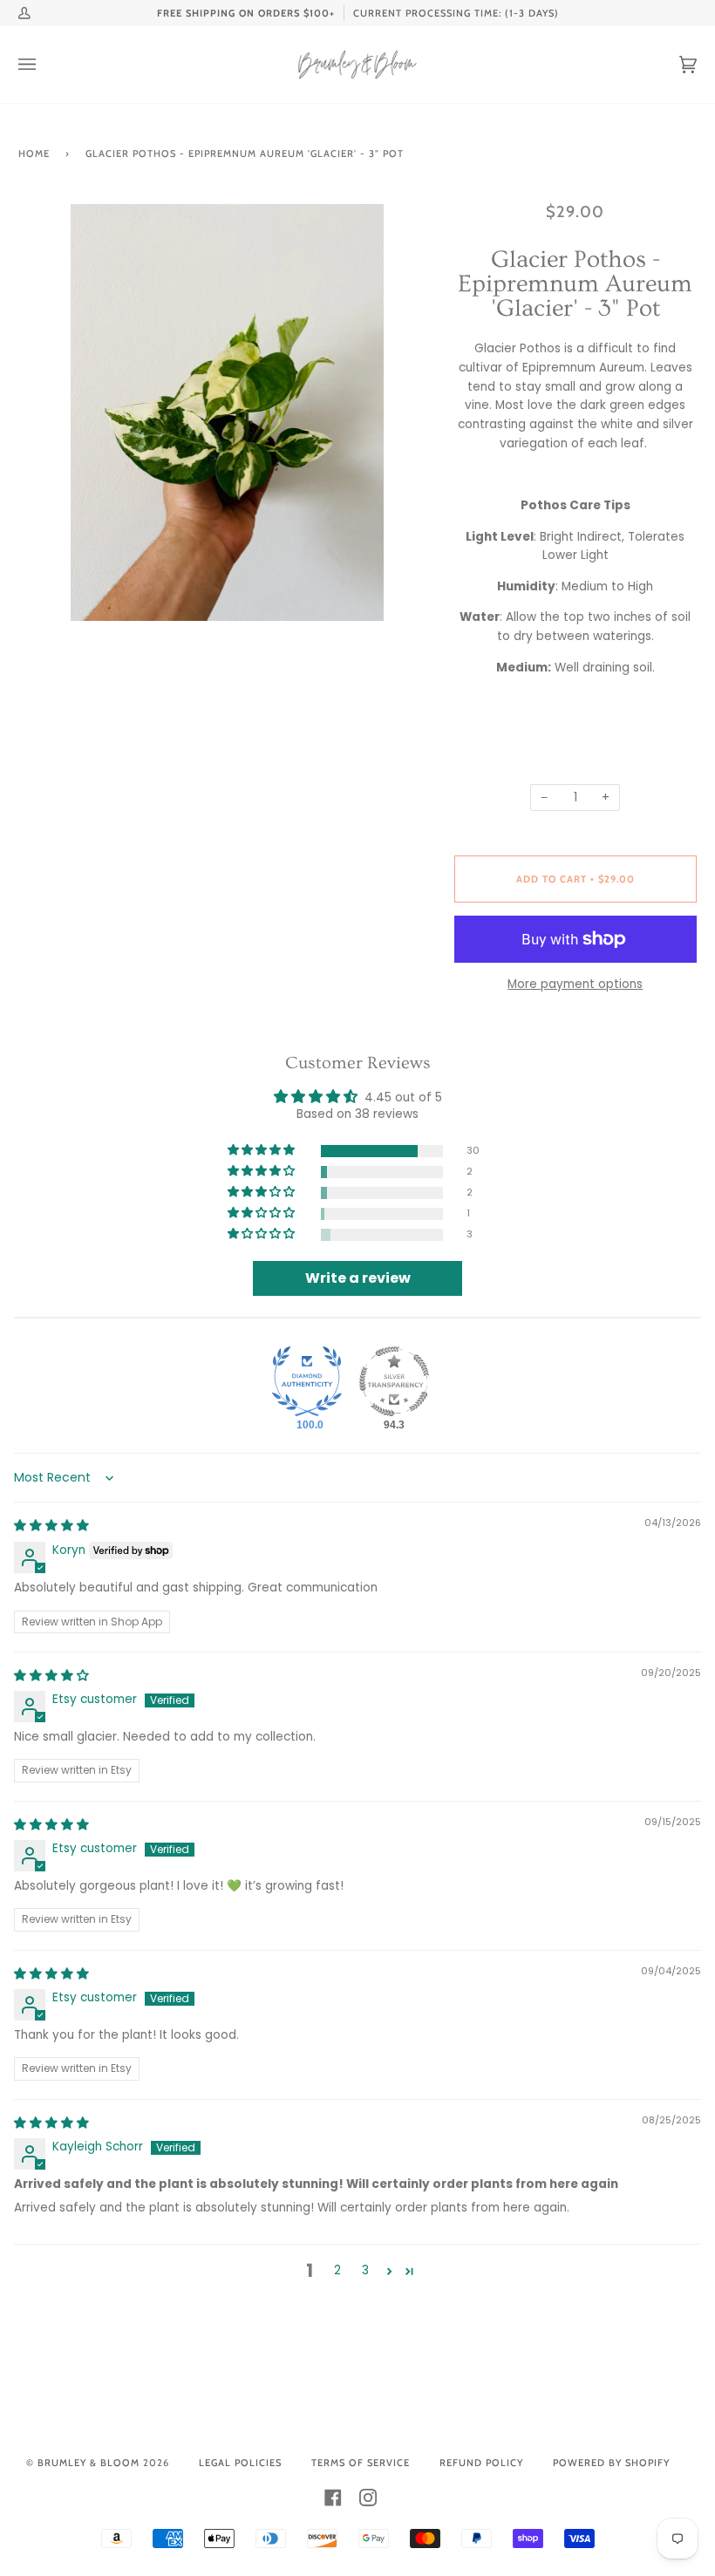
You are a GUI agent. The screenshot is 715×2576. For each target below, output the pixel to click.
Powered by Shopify (611, 2463)
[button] (262, 1151)
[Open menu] (44, 65)
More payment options (575, 984)
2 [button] (337, 2270)
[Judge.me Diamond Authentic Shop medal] (307, 1381)
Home (34, 153)
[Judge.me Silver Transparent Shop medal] (394, 1381)
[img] (51, 1526)
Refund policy (481, 2463)
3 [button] (365, 2270)
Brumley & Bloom (89, 2463)
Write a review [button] (358, 1278)
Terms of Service (361, 2463)
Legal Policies (240, 2463)
